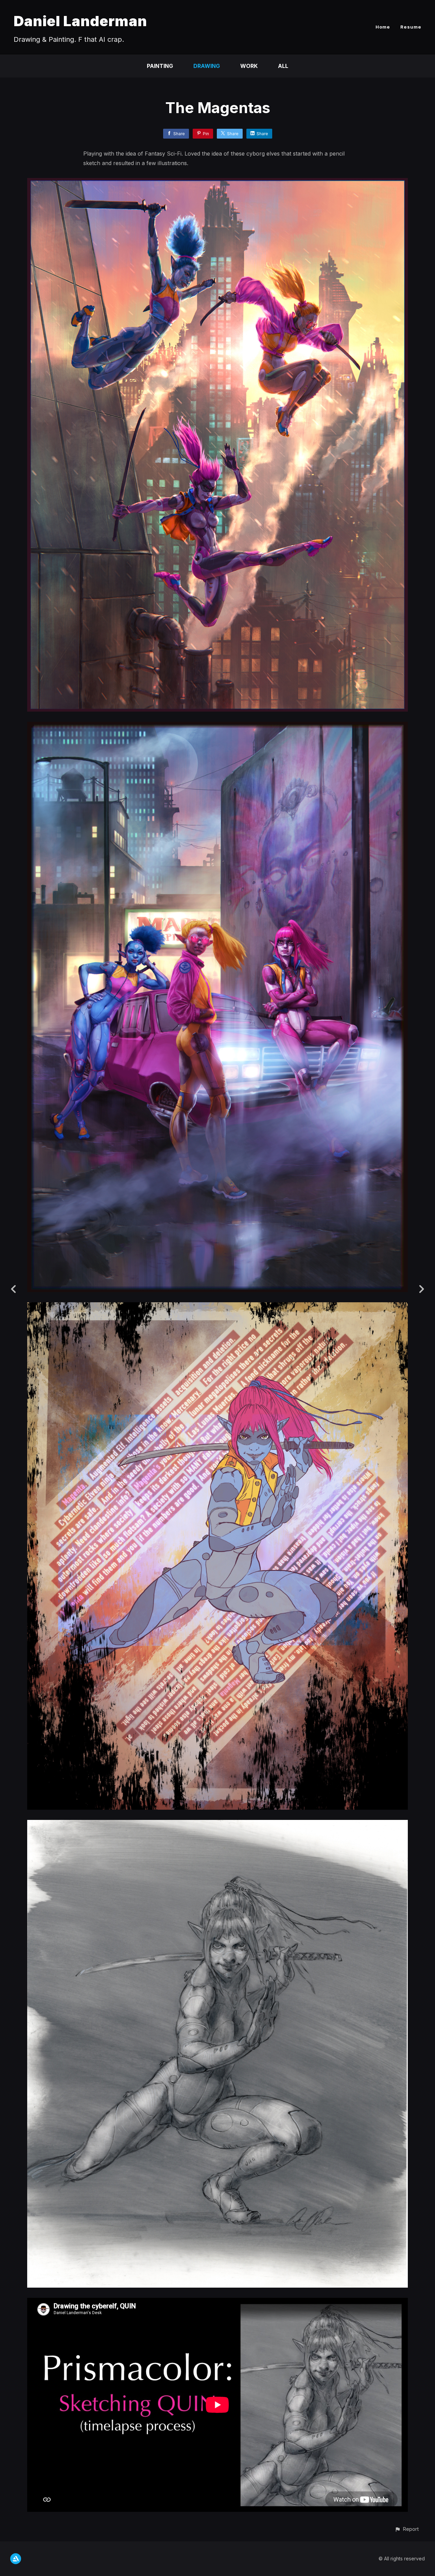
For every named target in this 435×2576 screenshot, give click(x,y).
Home (383, 27)
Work (249, 66)
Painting (160, 66)
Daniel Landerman (80, 21)
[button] (407, 2529)
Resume (411, 27)
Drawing (207, 66)
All (283, 66)
